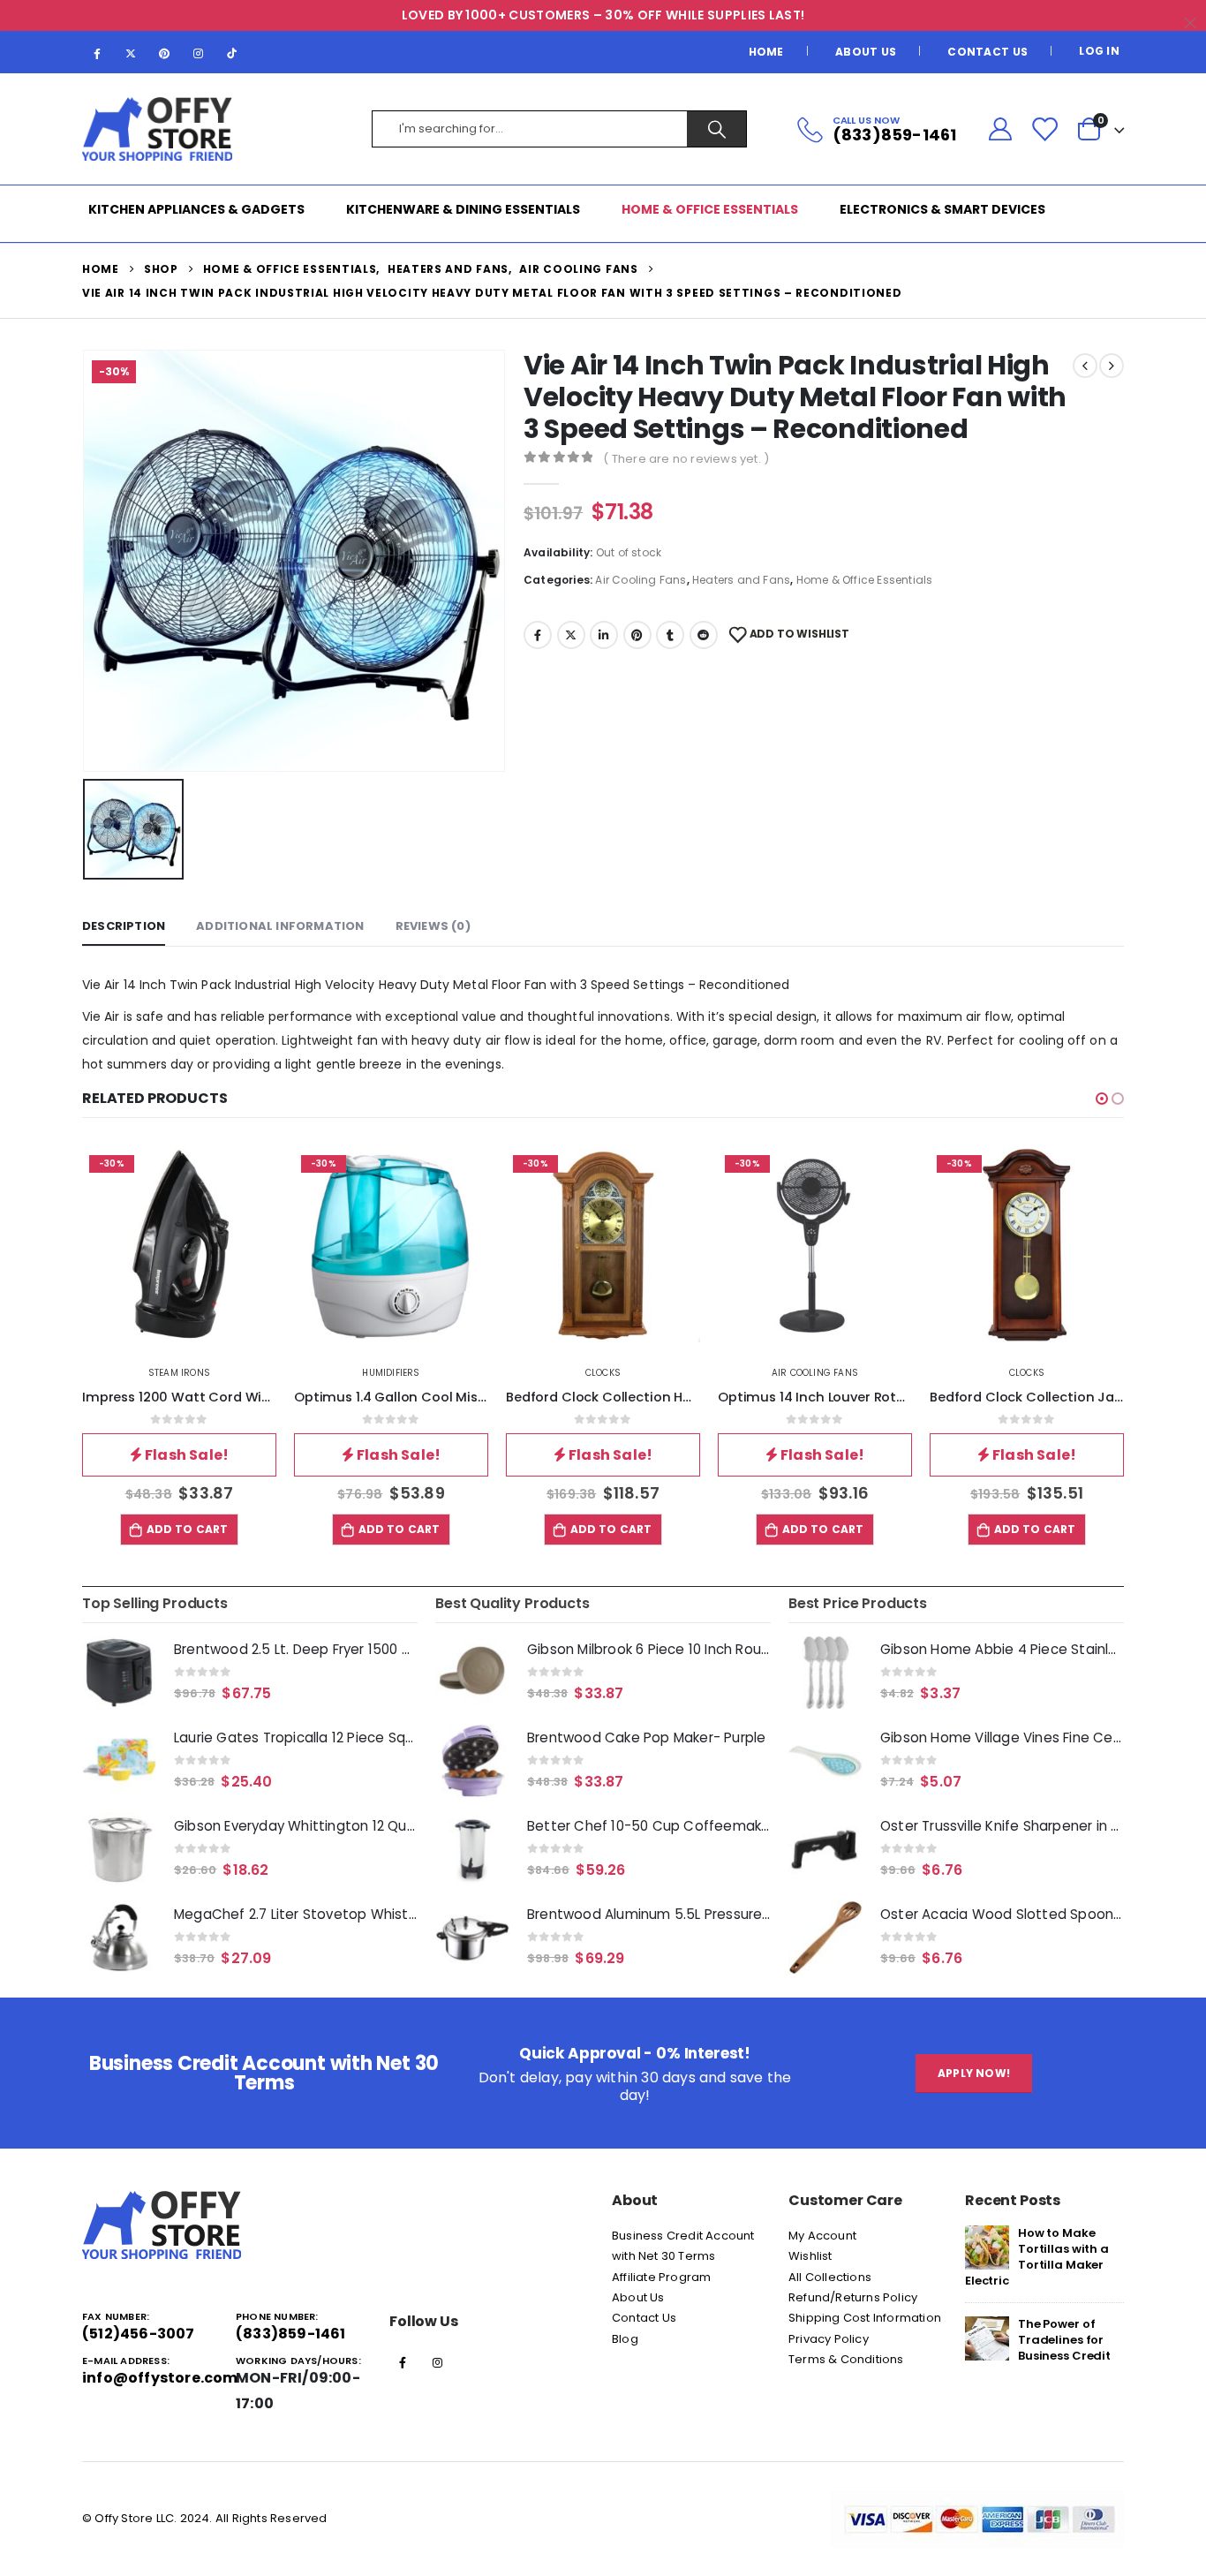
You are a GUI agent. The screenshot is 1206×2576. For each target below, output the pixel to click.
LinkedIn (604, 635)
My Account (822, 2236)
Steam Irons (179, 1373)
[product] (119, 1673)
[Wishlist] (1044, 129)
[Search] (716, 129)
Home (766, 52)
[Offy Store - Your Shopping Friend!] (157, 129)
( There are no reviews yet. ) (686, 459)
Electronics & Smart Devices (942, 209)
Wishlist (810, 2256)
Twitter (571, 635)
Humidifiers (391, 1373)
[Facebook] (97, 53)
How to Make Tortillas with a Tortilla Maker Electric (1037, 2257)
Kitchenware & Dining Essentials (463, 209)
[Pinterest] (164, 53)
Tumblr (670, 635)
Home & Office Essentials (710, 209)
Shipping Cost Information (865, 2318)
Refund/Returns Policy (853, 2297)
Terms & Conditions (846, 2359)
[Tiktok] (232, 53)
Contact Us (987, 52)
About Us (866, 52)
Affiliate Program (661, 2277)
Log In (1099, 51)
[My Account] (1000, 129)
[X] (131, 53)
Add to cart (188, 1529)
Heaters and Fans (741, 580)
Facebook (538, 635)
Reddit (704, 635)
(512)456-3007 (139, 2334)
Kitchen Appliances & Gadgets (196, 209)
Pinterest (637, 635)
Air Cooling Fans (641, 580)
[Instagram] (199, 53)
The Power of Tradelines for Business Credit (1064, 2340)
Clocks (603, 1373)
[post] (987, 2246)
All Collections (830, 2277)
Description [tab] (124, 926)
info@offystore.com (160, 2378)
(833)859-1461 (291, 2334)
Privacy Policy (829, 2339)
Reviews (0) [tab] (433, 926)
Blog (625, 2339)
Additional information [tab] (280, 926)
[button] (1102, 1099)
